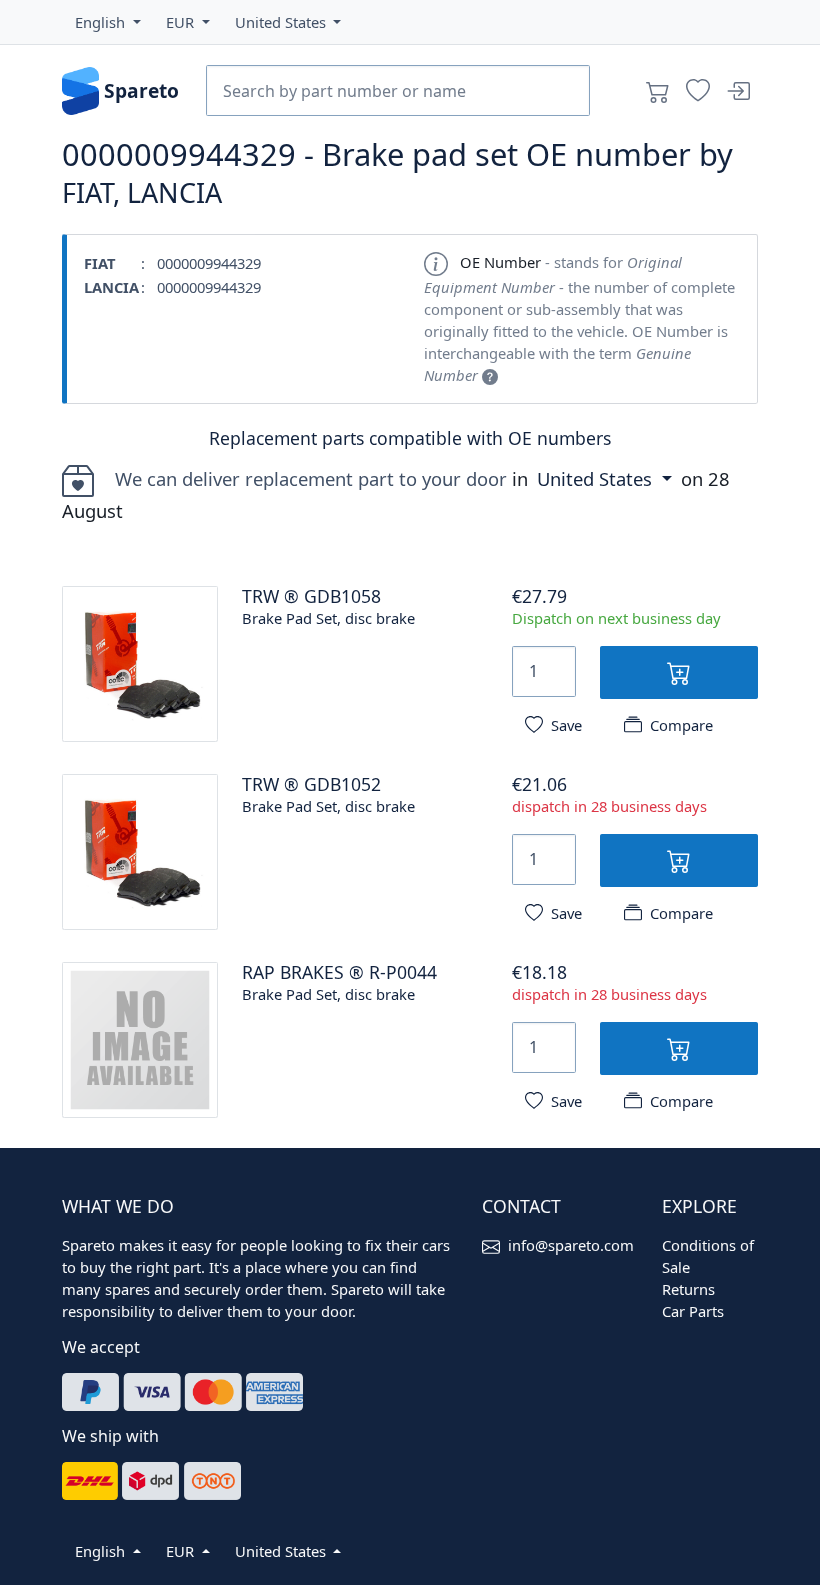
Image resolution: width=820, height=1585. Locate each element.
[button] (108, 22)
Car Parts (693, 1311)
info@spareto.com (571, 1245)
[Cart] (658, 91)
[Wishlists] (698, 91)
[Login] (738, 91)
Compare (681, 725)
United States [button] (597, 478)
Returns (688, 1289)
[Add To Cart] (679, 672)
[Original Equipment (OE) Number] (490, 375)
